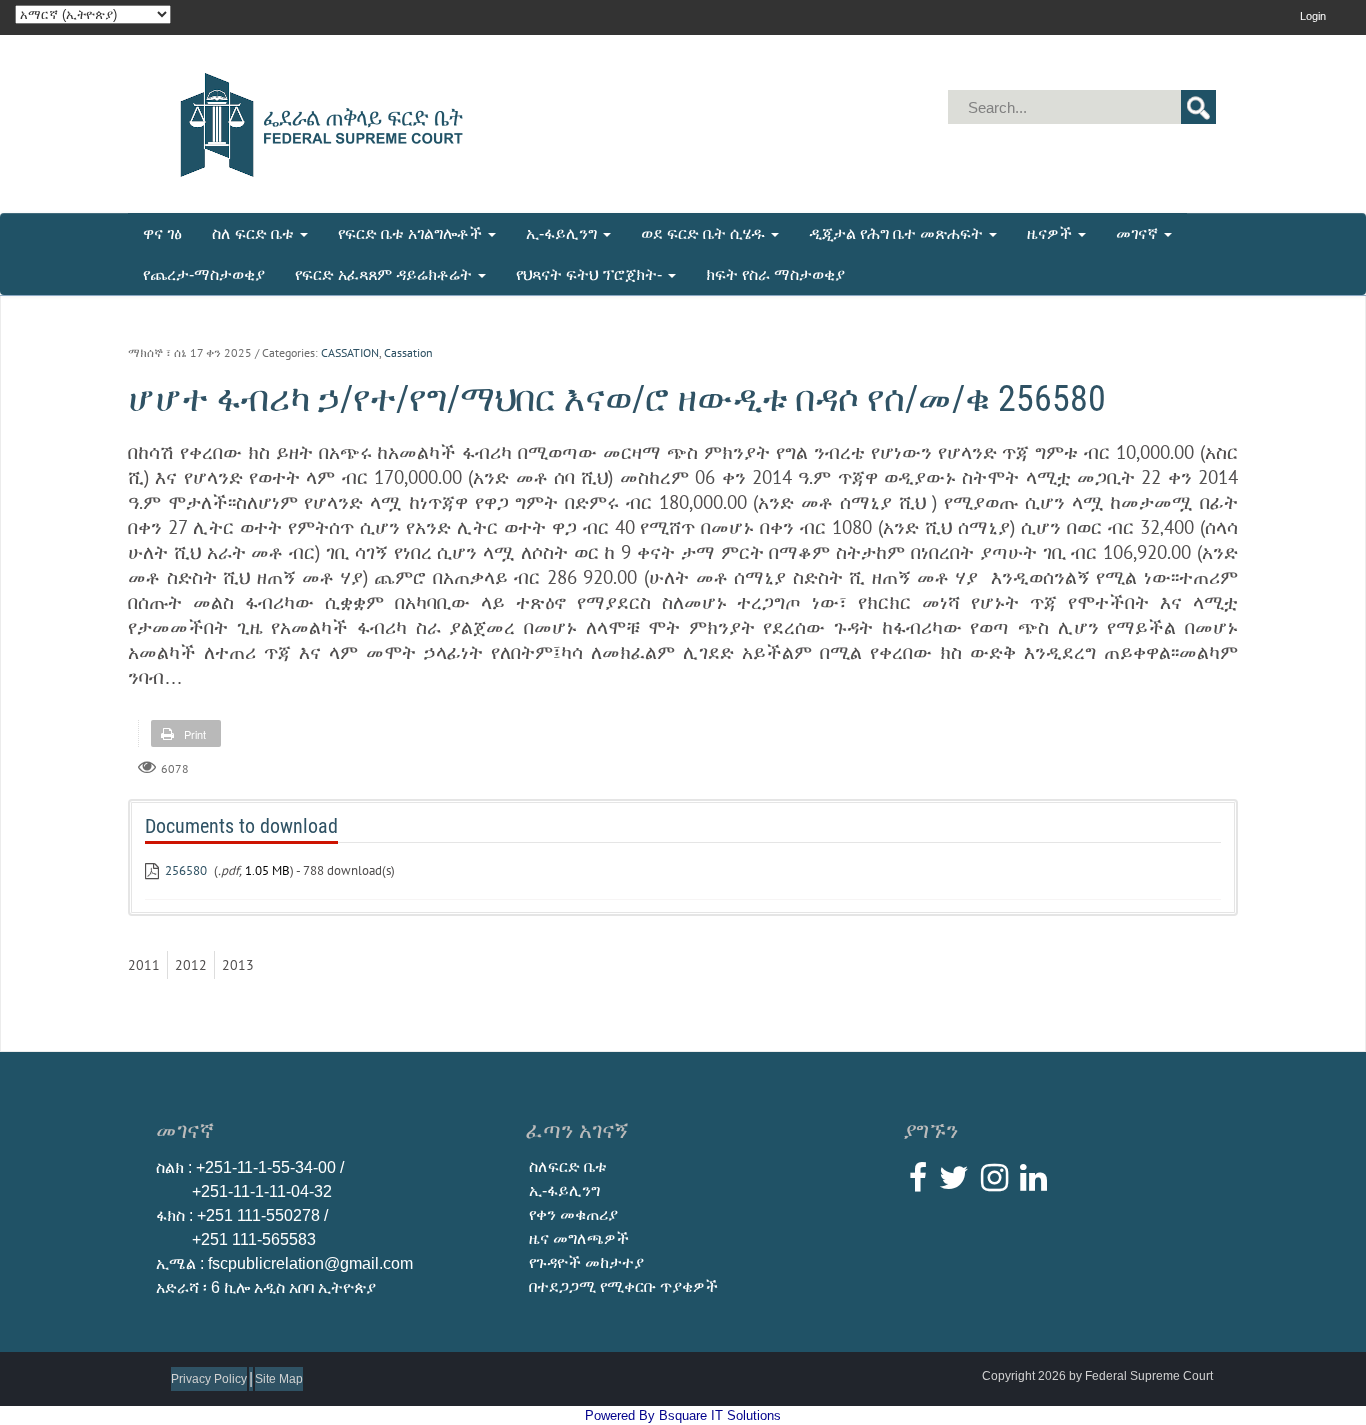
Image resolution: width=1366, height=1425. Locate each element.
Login (1313, 16)
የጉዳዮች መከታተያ (586, 1262)
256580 (186, 870)
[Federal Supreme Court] (315, 122)
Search (1198, 107)
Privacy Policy (209, 1379)
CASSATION (350, 352)
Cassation (408, 352)
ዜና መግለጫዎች (579, 1238)
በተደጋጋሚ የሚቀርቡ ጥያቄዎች (623, 1286)
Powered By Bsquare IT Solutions (683, 1415)
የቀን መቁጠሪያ (573, 1214)
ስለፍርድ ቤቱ (568, 1166)
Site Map (279, 1379)
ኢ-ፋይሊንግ (564, 1190)
